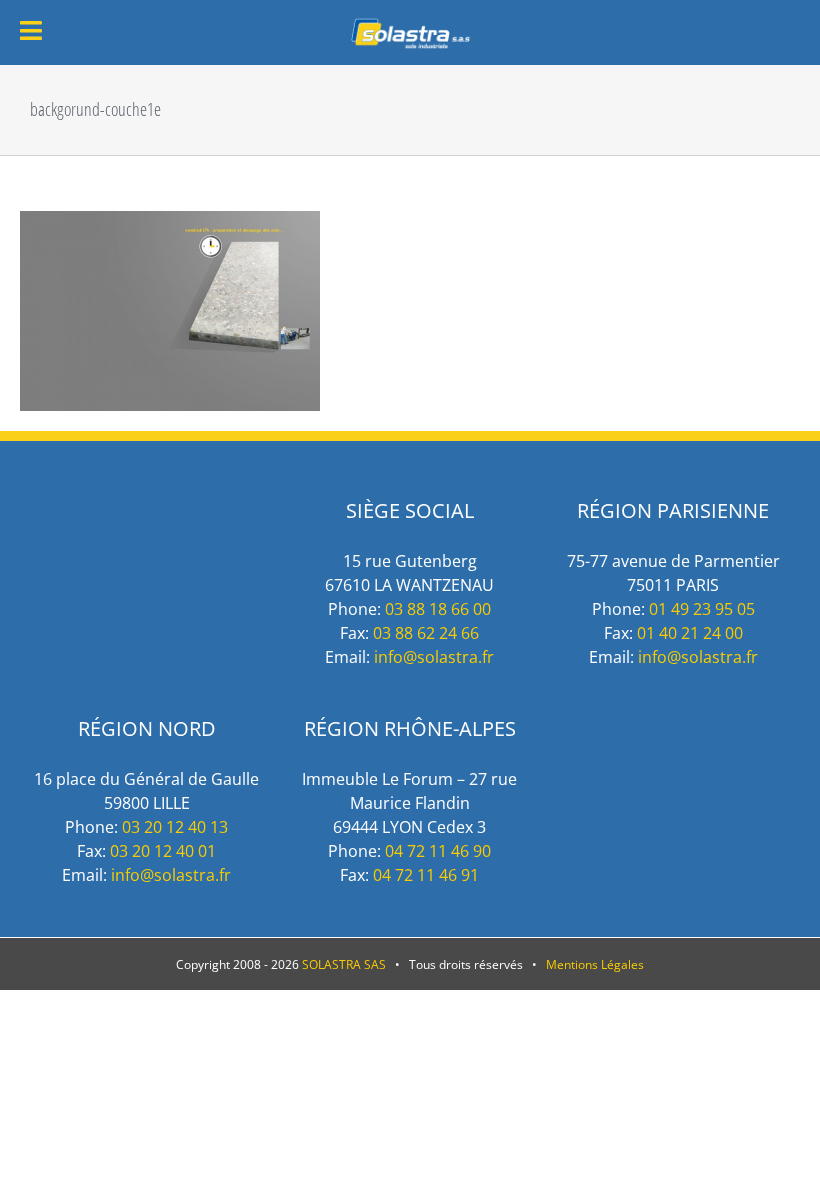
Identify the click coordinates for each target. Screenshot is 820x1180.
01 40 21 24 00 (690, 633)
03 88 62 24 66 (426, 633)
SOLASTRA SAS (344, 964)
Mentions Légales (595, 964)
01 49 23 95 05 (702, 609)
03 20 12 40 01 (163, 851)
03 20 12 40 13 (175, 827)
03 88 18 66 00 (438, 609)
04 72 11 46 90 (438, 851)
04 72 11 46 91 (426, 875)
